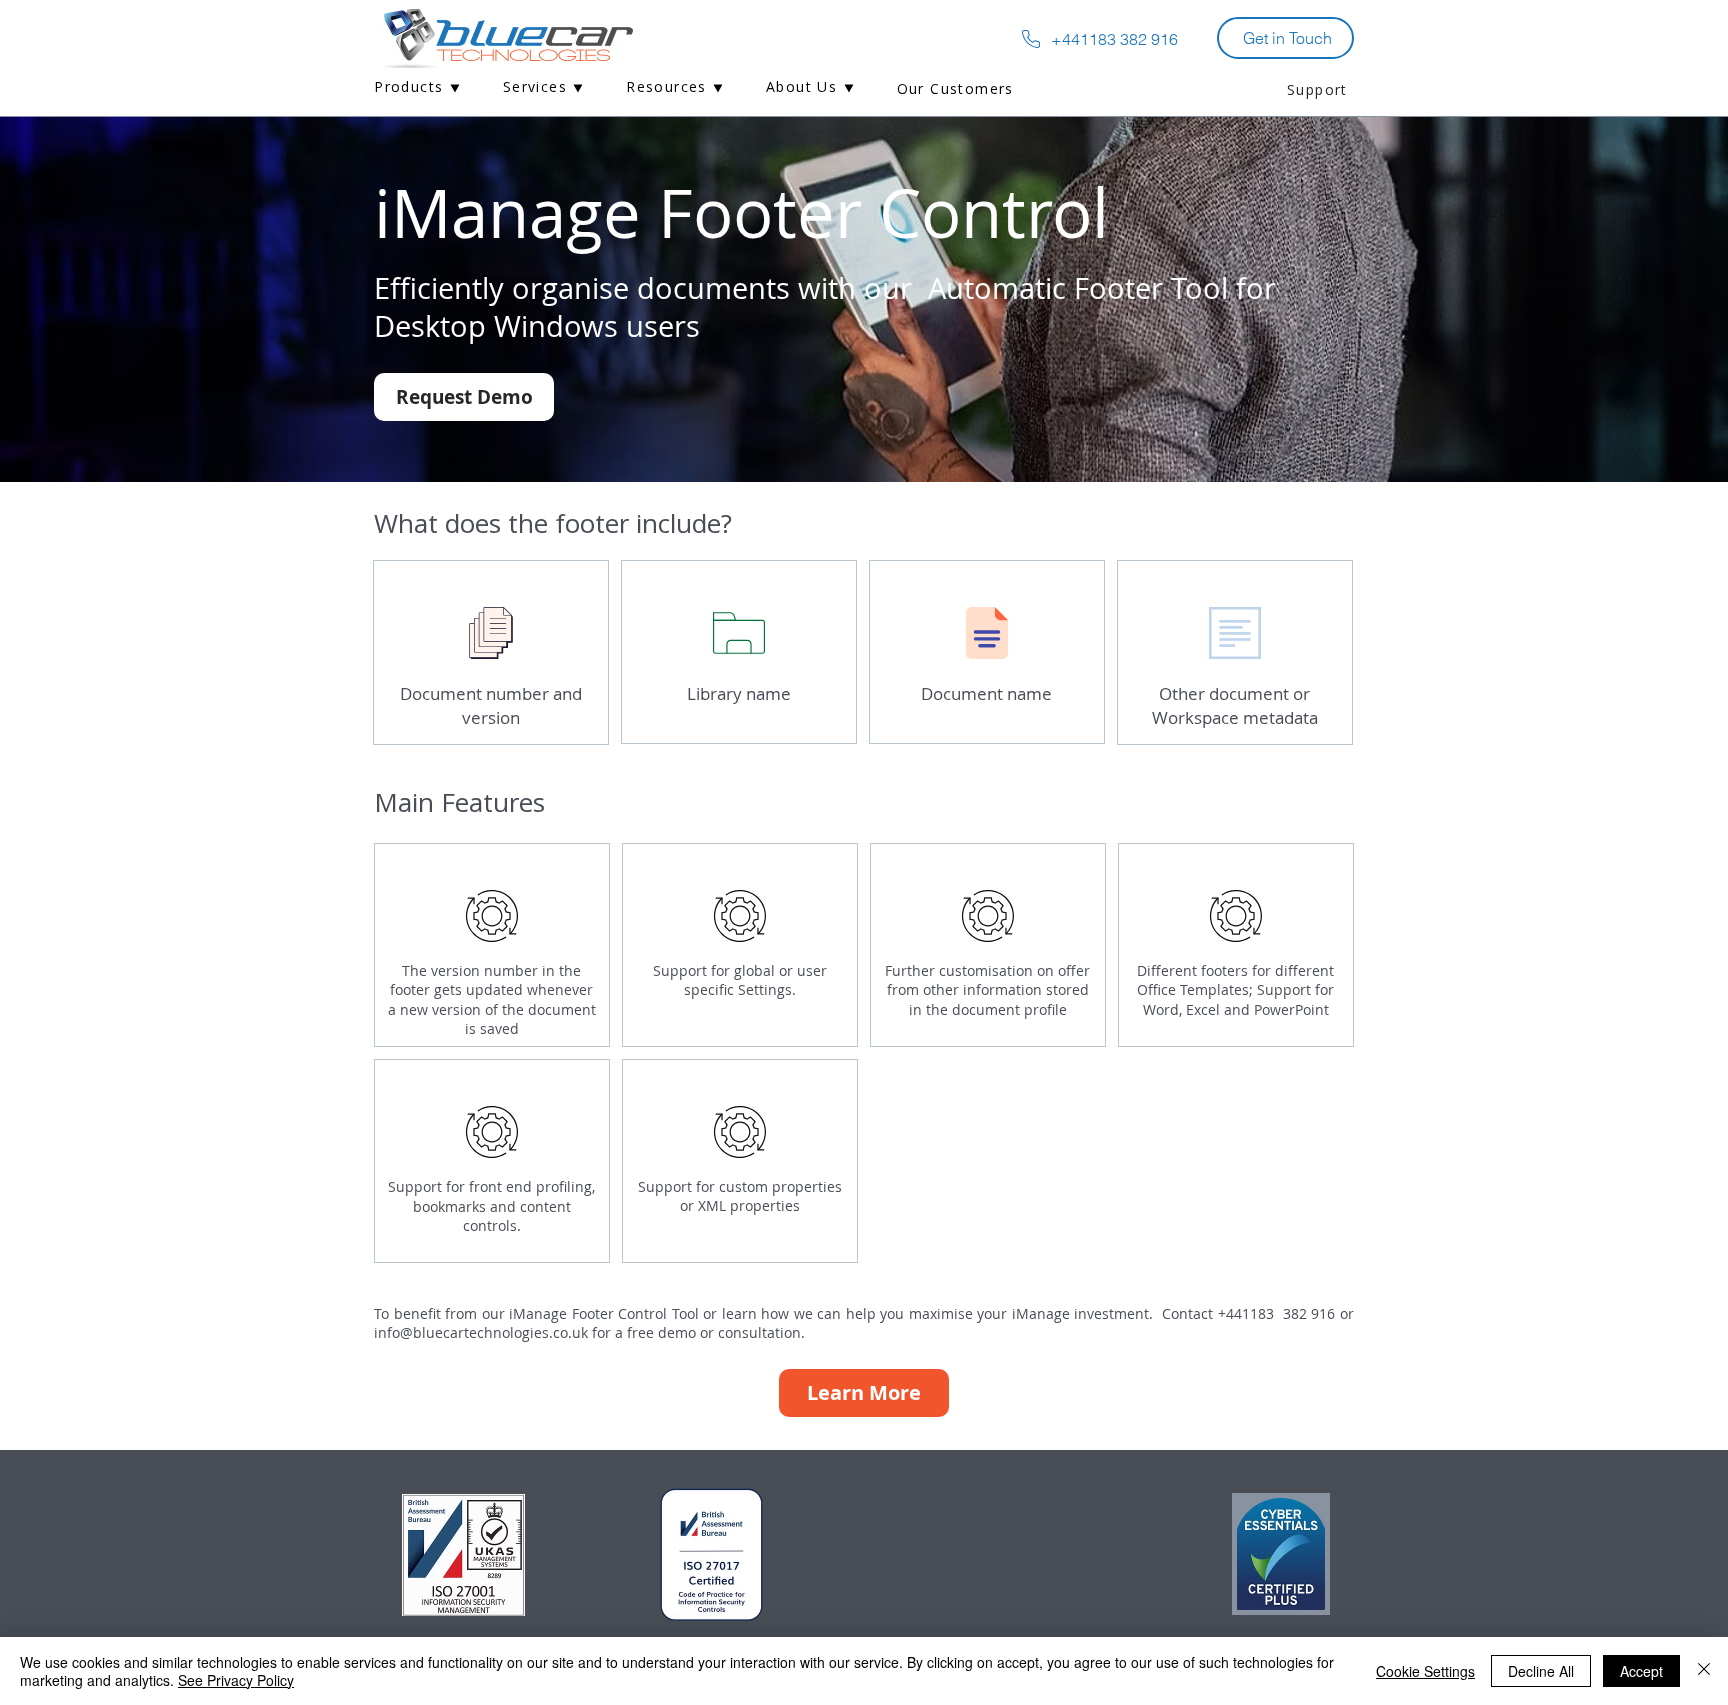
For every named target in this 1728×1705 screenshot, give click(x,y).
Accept (1641, 1671)
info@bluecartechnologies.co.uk (481, 1332)
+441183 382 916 (1279, 1313)
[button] (418, 88)
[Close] (1704, 1671)
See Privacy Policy (236, 1680)
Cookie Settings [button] (1425, 1671)
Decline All (1541, 1671)
